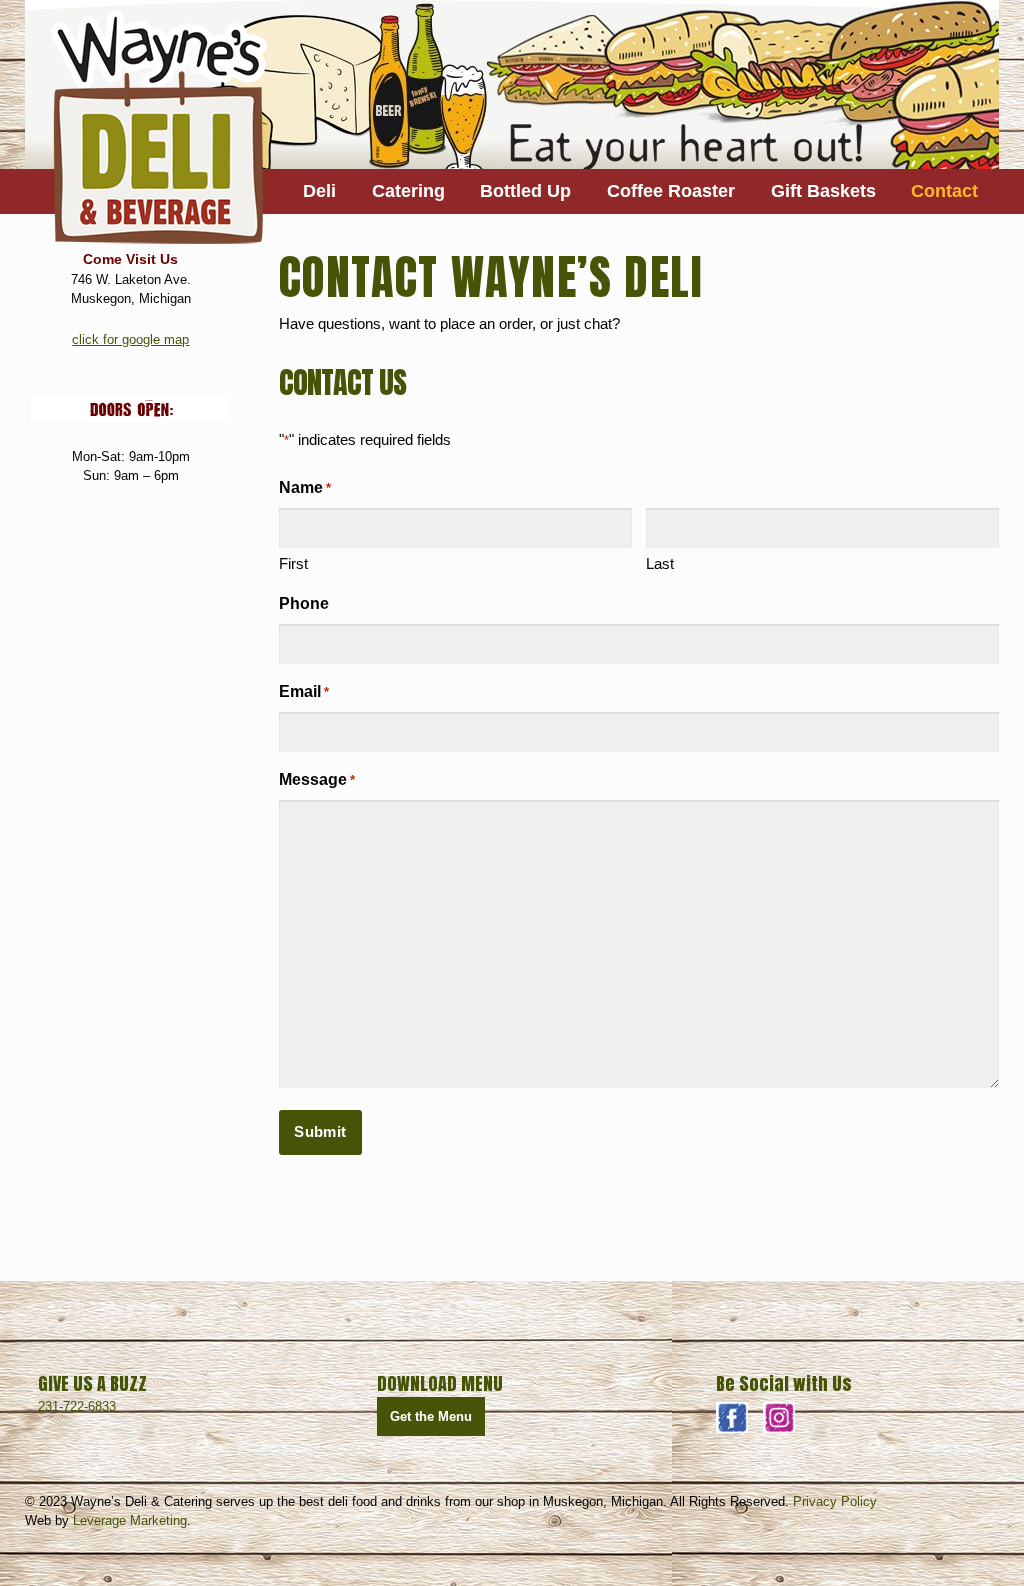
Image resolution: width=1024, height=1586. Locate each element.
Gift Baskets (823, 191)
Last (660, 563)
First (293, 563)
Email (304, 691)
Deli (319, 191)
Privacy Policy (835, 1501)
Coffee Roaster (671, 191)
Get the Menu (431, 1416)
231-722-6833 (77, 1406)
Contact (944, 191)
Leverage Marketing (130, 1520)
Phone (304, 603)
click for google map (130, 339)
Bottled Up (525, 191)
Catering (408, 191)
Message (317, 779)
